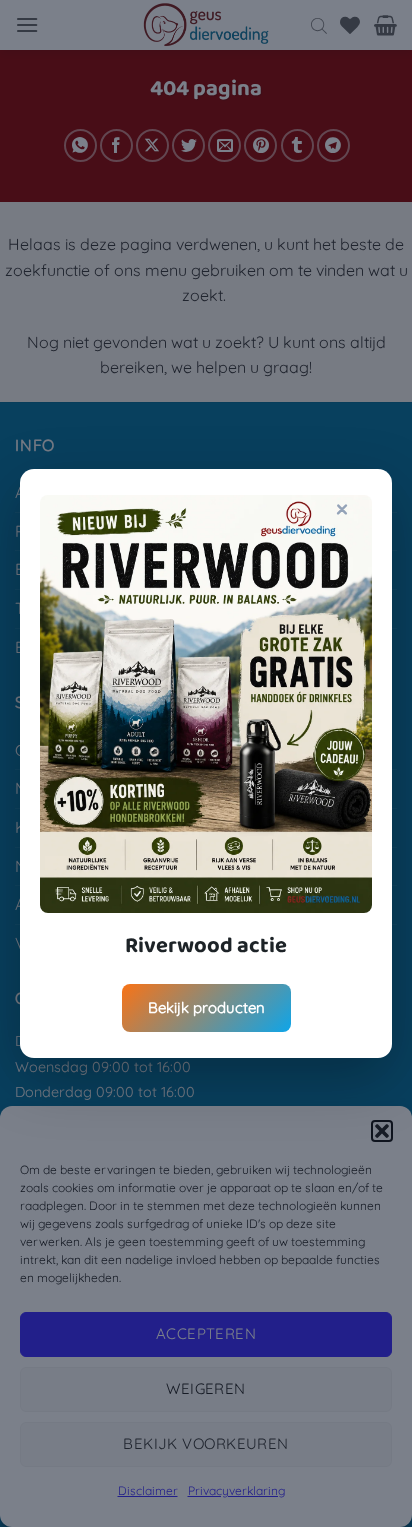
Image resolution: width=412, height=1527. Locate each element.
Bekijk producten (206, 1007)
